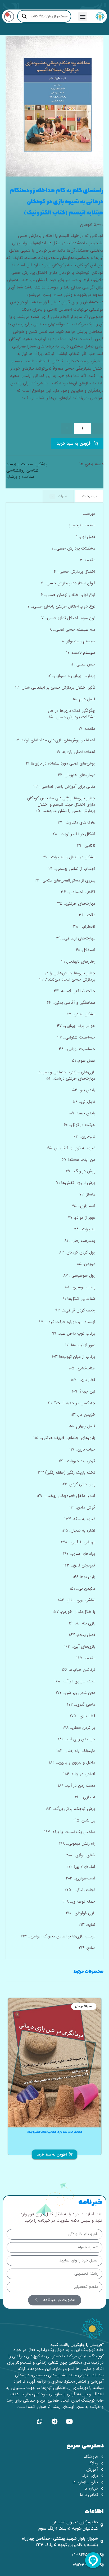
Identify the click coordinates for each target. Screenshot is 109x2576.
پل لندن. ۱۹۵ (84, 1820)
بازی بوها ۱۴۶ (84, 1577)
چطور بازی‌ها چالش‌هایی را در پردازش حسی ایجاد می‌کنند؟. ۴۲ (67, 976)
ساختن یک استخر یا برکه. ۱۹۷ (70, 1832)
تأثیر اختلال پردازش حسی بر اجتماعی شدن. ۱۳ (55, 687)
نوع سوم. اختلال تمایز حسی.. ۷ (68, 618)
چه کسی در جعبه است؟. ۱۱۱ (72, 1403)
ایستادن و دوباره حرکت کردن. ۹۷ (67, 1322)
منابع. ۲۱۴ (87, 1948)
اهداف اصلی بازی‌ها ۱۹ (76, 752)
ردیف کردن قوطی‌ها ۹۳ (75, 1310)
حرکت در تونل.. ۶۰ (80, 1125)
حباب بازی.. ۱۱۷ (82, 1449)
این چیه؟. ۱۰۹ (84, 1391)
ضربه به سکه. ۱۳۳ (80, 1519)
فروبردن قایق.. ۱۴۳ (79, 1565)
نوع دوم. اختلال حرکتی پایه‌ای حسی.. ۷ (61, 606)
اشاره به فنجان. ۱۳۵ (78, 1531)
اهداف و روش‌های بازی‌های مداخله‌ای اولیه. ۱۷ (55, 740)
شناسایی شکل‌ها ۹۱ (79, 1299)
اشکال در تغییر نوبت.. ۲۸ (74, 834)
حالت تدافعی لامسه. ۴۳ (74, 991)
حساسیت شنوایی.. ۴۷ (76, 1037)
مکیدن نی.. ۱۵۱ (82, 1588)
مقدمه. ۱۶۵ (86, 1658)
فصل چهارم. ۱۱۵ (82, 1426)
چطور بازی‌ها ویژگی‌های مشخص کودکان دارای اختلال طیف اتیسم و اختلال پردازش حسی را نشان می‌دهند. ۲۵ (61, 804)
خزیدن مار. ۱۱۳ (83, 1415)
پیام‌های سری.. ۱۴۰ (79, 1554)
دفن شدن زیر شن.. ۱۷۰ (76, 1693)
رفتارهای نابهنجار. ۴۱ (78, 961)
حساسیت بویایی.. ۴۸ (77, 1049)
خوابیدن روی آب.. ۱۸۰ (77, 1739)
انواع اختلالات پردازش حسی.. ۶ (68, 583)
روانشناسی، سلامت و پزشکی (20, 474)
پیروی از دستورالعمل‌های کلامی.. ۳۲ (65, 880)
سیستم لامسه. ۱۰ (81, 653)
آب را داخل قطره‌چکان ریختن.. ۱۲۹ (66, 1496)
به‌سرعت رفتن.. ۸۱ (80, 1241)
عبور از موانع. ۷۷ (81, 1218)
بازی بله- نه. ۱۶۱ (82, 1623)
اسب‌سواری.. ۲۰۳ (81, 1878)
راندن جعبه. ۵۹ (82, 1113)
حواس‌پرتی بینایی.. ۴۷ (76, 1026)
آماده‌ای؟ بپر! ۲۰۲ (81, 1867)
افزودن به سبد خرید (74, 444)
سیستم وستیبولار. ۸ (78, 641)
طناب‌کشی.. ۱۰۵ (82, 1368)
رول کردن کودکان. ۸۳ (77, 1252)
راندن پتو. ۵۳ (84, 1090)
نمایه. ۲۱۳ (87, 1925)
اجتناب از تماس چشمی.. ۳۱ (72, 869)
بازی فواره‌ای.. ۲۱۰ (81, 1913)
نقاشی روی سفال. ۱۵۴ (77, 1600)
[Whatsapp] (40, 2421)
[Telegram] (54, 2421)
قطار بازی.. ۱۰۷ (83, 1380)
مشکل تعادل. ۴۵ (81, 1014)
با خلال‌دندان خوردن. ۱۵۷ (74, 1612)
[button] (83, 16)
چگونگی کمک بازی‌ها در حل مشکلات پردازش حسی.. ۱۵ (72, 714)
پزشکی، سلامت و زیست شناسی (26, 467)
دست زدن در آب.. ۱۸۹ (76, 1786)
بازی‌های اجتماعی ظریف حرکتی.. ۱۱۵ (64, 1438)
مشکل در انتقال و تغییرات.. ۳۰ (69, 857)
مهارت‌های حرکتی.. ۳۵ (76, 903)
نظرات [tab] (59, 496)
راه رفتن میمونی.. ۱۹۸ (77, 1843)
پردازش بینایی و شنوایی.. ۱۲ (71, 676)
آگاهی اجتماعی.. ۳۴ (78, 892)
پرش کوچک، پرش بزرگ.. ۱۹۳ (70, 1809)
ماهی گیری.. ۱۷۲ (81, 1704)
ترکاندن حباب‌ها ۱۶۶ (78, 1670)
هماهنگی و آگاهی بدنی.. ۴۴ (71, 1003)
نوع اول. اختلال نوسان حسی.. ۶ (68, 595)
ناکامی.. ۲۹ (86, 846)
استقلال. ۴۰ (85, 950)
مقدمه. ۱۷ (87, 729)
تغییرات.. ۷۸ (85, 1229)
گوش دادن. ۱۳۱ (82, 1507)
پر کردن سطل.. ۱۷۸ (79, 1728)
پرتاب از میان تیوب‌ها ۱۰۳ (74, 1357)
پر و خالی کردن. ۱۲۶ (78, 1484)
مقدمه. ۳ (87, 560)
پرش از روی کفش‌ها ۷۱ (76, 1183)
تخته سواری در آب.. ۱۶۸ (75, 1681)
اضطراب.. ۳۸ (84, 927)
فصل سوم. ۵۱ (84, 1061)
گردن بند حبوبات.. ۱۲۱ (77, 1461)
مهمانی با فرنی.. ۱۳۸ (78, 1542)
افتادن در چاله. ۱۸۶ (79, 1774)
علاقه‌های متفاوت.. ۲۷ (76, 822)
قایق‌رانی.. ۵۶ (84, 1102)
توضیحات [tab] (89, 496)
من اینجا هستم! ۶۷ (79, 1160)
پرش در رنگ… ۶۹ (81, 1171)
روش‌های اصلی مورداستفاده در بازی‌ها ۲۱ (61, 763)
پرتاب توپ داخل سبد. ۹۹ (74, 1333)
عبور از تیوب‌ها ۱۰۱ (80, 1345)
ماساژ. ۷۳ (87, 1194)
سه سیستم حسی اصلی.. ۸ (72, 630)
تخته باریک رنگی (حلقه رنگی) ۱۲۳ (67, 1473)
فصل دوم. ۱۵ (84, 699)
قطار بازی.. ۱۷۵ (83, 1716)
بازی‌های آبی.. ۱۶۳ (80, 1646)
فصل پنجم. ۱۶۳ (82, 1635)
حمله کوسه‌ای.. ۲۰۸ (79, 1901)
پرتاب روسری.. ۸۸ (80, 1287)
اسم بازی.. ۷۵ (83, 1206)
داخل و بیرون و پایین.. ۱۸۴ (72, 1762)
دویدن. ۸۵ (86, 1264)
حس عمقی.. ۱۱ (83, 664)
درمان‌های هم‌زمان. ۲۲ (77, 775)
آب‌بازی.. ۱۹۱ (85, 1797)
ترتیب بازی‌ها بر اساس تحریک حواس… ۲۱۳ (58, 1936)
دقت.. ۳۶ (87, 915)
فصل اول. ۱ (86, 537)
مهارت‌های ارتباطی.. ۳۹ (76, 938)
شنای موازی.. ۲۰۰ (81, 1855)
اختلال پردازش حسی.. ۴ (74, 572)
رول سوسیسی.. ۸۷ (79, 1275)
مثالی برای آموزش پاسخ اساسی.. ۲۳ (64, 787)
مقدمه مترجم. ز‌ (82, 525)
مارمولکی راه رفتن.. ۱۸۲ (76, 1751)
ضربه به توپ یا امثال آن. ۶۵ (71, 1148)
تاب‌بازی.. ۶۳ (84, 1136)
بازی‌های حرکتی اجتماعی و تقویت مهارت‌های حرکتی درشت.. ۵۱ (66, 1075)
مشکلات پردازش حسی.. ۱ (73, 548)
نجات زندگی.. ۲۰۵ (80, 1890)
